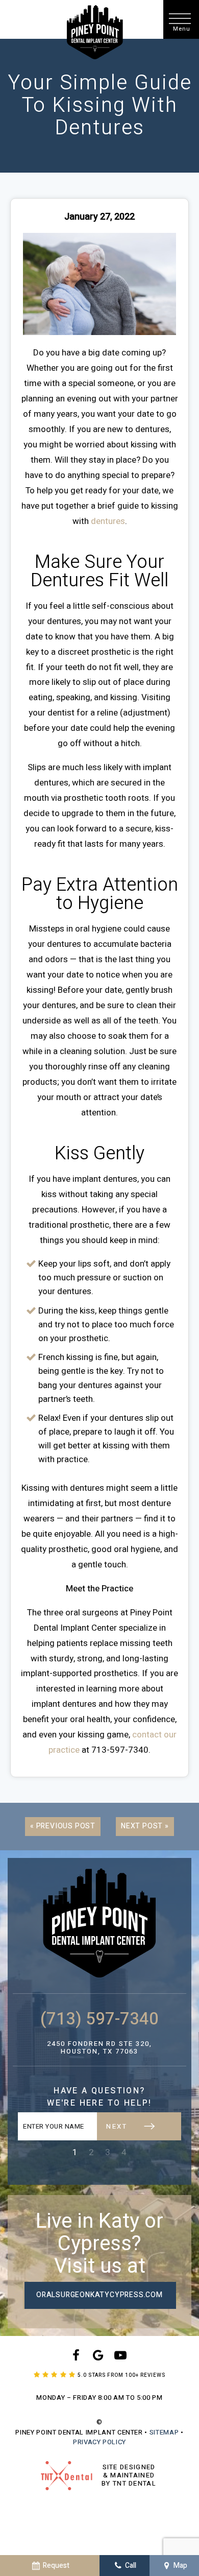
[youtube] (120, 2356)
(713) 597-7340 (99, 2019)
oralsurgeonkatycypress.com (99, 2295)
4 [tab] (124, 2152)
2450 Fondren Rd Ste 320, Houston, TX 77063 (99, 2048)
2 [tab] (91, 2152)
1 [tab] (75, 2152)
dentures (108, 521)
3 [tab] (108, 2152)
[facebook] (76, 2356)
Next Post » (145, 1826)
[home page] (95, 32)
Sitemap (164, 2432)
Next (117, 2126)
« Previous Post (63, 1826)
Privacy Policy (99, 2442)
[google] (98, 2356)
